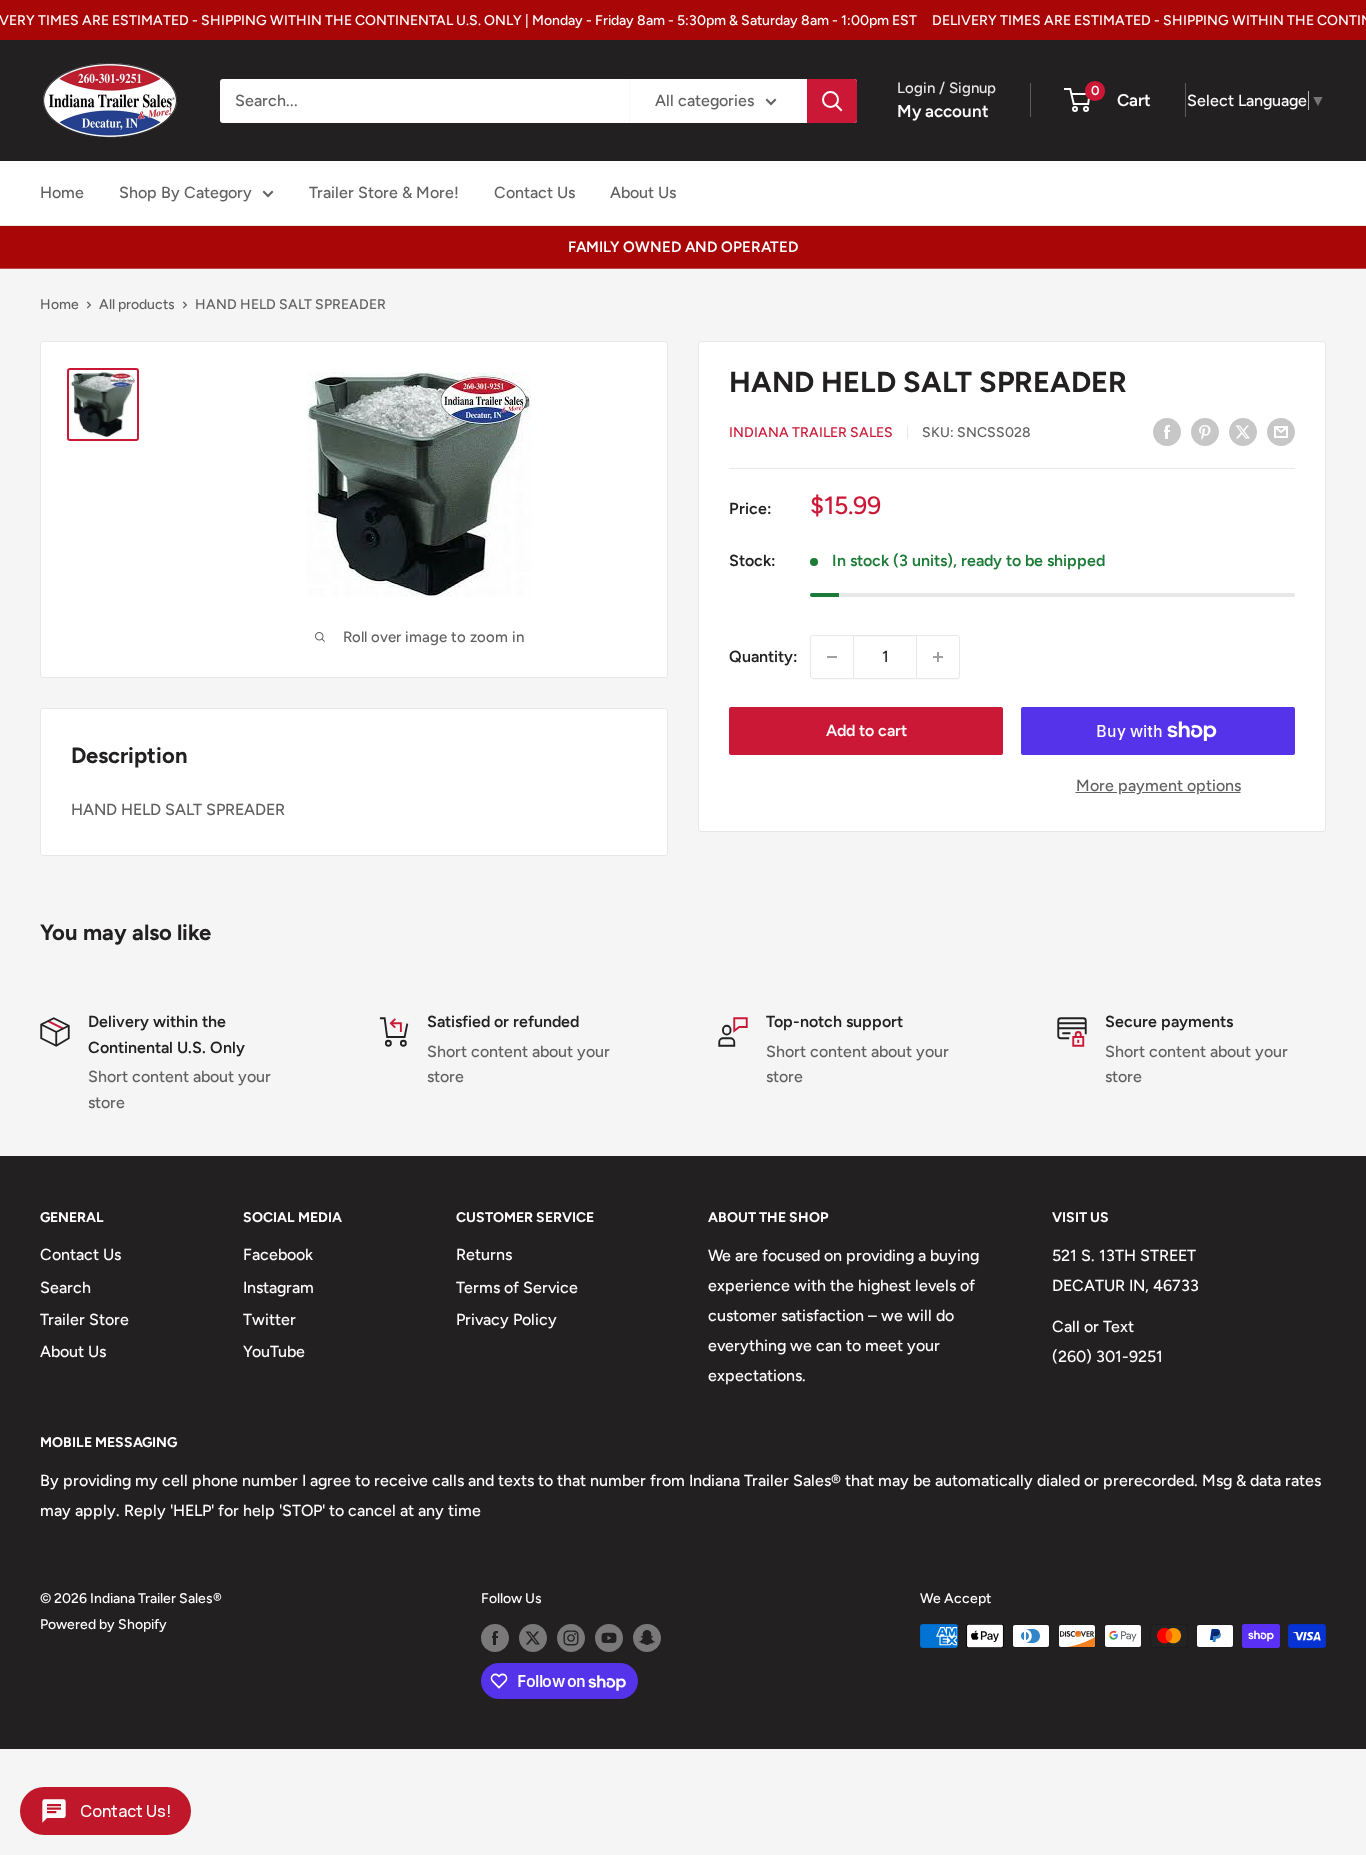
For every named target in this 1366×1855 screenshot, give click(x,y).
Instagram (278, 1287)
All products (137, 304)
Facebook (278, 1254)
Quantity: (763, 656)
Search (65, 1287)
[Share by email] (1281, 431)
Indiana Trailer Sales (811, 432)
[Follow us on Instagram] (571, 1638)
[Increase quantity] (938, 657)
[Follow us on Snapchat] (647, 1638)
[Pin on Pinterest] (1205, 431)
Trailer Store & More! (384, 192)
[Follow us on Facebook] (495, 1638)
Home (62, 192)
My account (943, 111)
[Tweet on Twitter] (1243, 431)
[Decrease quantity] (832, 657)
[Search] (832, 101)
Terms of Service (517, 1287)
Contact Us (534, 192)
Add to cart (866, 730)
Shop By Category (185, 192)
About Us (643, 192)
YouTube (274, 1351)
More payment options (1158, 785)
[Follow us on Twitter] (533, 1638)
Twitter (269, 1319)
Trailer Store (84, 1319)
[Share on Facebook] (1167, 431)
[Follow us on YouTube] (609, 1638)
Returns (484, 1254)
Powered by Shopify (103, 1624)
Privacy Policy (506, 1319)
